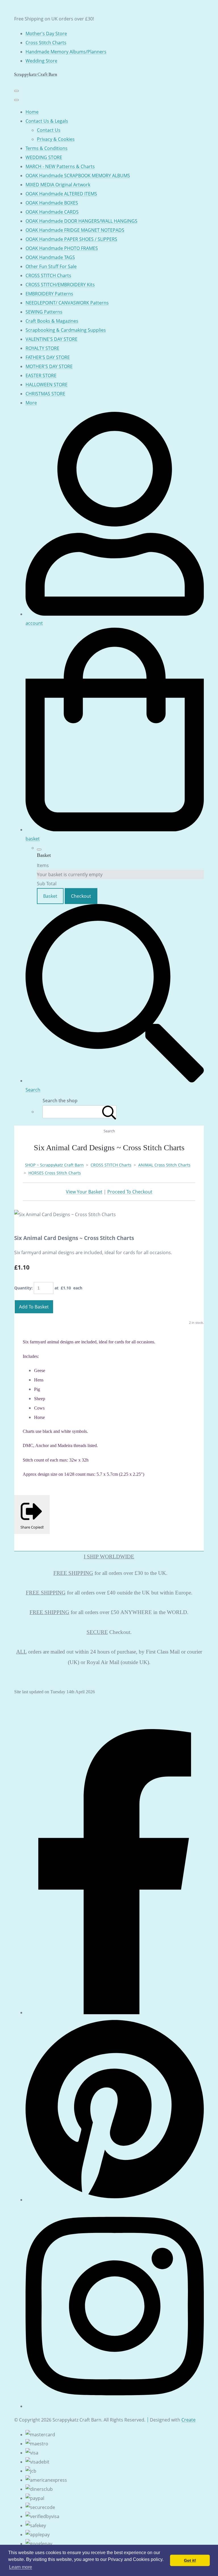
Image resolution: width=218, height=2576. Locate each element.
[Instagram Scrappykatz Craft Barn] (115, 2406)
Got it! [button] (190, 2560)
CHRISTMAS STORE (45, 394)
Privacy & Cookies (56, 139)
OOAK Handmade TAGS (50, 257)
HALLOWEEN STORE (47, 385)
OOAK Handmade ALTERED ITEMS (61, 194)
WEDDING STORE (44, 157)
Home (32, 112)
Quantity (23, 1288)
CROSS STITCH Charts (48, 275)
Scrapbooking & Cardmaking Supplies (66, 330)
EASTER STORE (41, 375)
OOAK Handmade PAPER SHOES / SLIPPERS (71, 239)
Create (188, 2420)
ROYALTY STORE (42, 348)
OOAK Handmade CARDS (52, 212)
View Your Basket (84, 1192)
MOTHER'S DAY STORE (49, 366)
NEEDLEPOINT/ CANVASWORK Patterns (67, 303)
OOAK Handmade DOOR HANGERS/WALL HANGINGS (81, 221)
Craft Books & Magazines (52, 321)
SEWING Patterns (44, 312)
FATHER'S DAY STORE (48, 357)
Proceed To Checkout (130, 1192)
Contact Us (49, 130)
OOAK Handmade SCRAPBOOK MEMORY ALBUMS (78, 176)
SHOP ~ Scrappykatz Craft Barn (54, 1165)
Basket (50, 896)
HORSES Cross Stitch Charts (55, 1173)
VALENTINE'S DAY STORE (52, 339)
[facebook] (115, 2013)
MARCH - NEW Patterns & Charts (60, 166)
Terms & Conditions (47, 148)
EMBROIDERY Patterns (49, 294)
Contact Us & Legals (47, 121)
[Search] (109, 1112)
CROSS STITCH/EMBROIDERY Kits (60, 285)
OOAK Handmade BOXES (52, 203)
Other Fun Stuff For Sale (51, 266)
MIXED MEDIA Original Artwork (58, 185)
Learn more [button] (21, 2567)
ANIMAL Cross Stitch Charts (164, 1165)
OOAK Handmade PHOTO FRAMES (62, 248)
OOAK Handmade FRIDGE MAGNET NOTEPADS (75, 230)
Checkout (81, 896)
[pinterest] (115, 2200)
